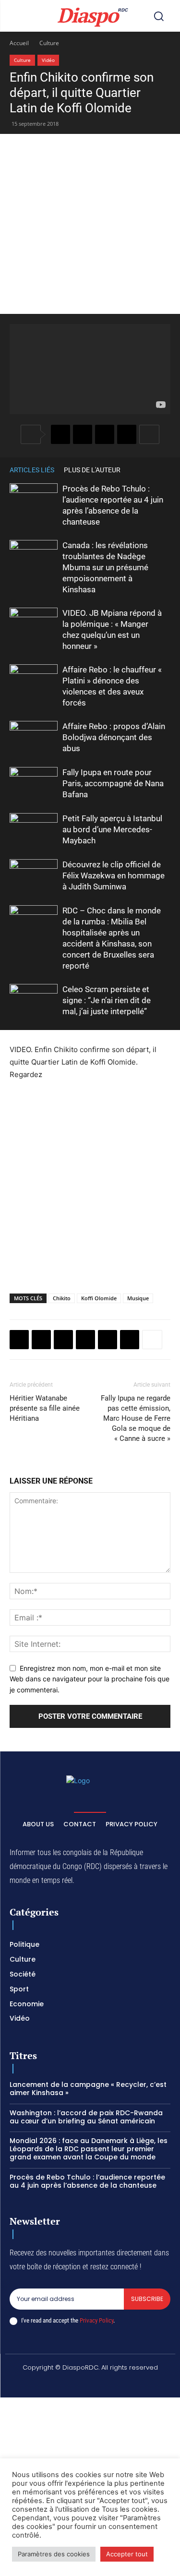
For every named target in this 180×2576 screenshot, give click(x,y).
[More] (149, 434)
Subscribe (147, 2299)
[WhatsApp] (105, 434)
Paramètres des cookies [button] (54, 2554)
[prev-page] (151, 470)
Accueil (19, 43)
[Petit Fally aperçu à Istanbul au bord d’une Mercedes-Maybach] (34, 830)
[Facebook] (60, 434)
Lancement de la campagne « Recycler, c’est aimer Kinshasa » (88, 2089)
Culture (49, 43)
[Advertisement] (90, 224)
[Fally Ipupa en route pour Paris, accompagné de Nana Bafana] (34, 784)
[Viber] (127, 434)
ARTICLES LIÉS (32, 470)
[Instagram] (56, 2384)
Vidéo (48, 60)
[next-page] (166, 470)
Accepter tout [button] (127, 2554)
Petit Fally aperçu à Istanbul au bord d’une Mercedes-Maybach (112, 829)
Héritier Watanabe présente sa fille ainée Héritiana (45, 1408)
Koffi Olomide (99, 1298)
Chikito (62, 1298)
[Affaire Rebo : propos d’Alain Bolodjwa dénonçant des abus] (34, 737)
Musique (138, 1298)
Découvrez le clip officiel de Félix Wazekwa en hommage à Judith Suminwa (114, 875)
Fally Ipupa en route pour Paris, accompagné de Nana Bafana (113, 783)
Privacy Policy (96, 2320)
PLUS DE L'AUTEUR (92, 470)
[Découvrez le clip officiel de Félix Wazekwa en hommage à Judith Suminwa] (34, 876)
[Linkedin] (130, 1340)
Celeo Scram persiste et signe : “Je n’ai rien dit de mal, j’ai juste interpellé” (107, 1000)
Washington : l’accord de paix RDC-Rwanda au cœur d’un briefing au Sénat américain (86, 2117)
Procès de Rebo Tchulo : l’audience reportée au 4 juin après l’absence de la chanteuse (87, 2181)
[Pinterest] (108, 1340)
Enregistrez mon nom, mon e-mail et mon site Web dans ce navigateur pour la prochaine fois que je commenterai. (90, 1679)
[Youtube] (147, 2384)
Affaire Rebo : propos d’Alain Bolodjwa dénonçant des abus (114, 737)
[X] (83, 434)
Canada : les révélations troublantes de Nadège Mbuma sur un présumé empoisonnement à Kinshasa (105, 567)
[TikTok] (79, 2384)
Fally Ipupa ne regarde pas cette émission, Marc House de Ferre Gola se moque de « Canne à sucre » (136, 1418)
